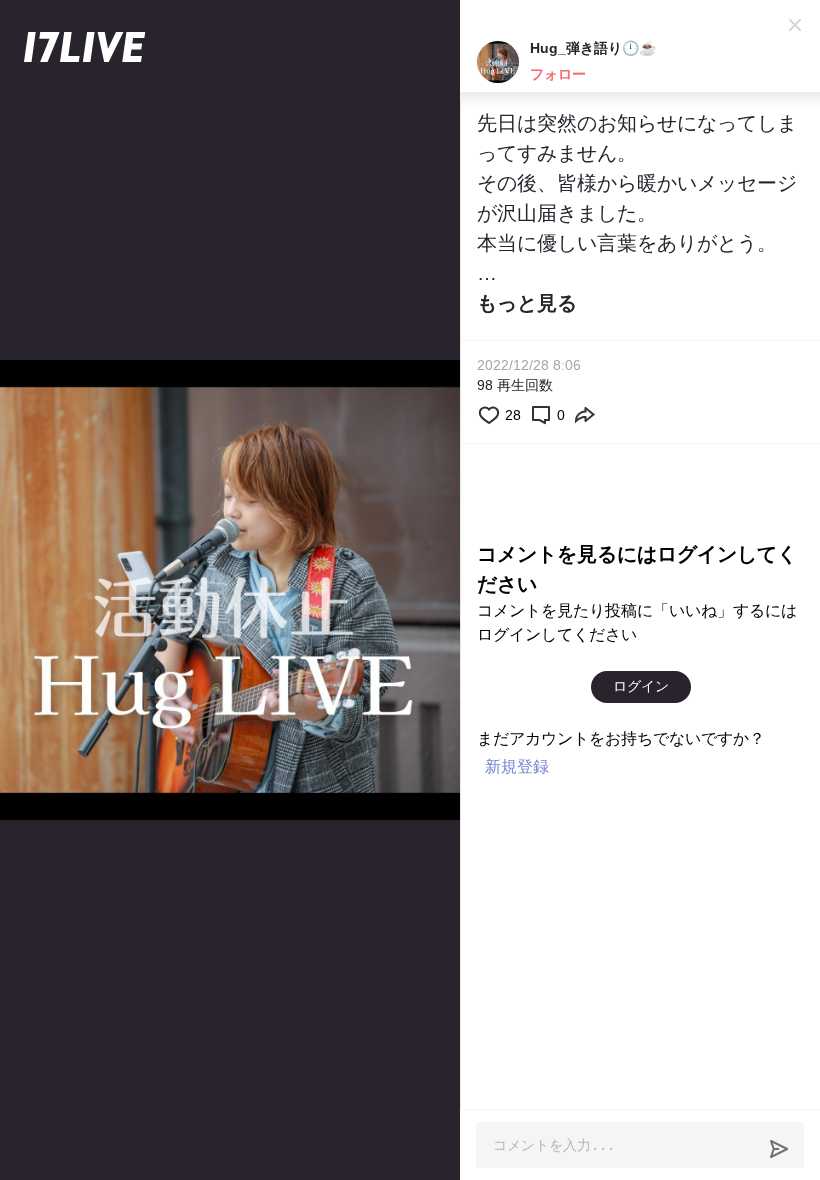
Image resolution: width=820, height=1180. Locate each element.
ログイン (641, 686)
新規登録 (517, 766)
